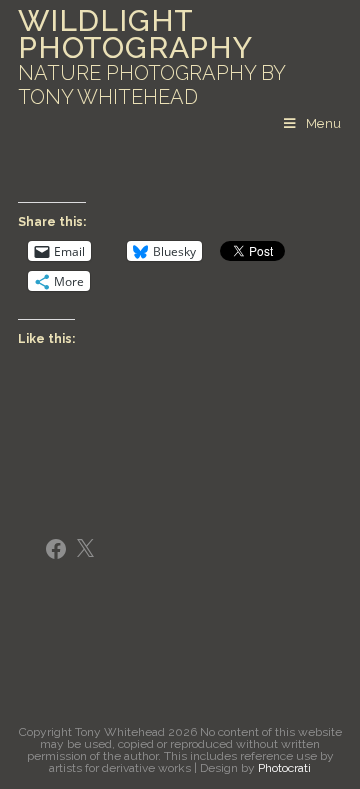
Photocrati (284, 768)
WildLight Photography (151, 58)
